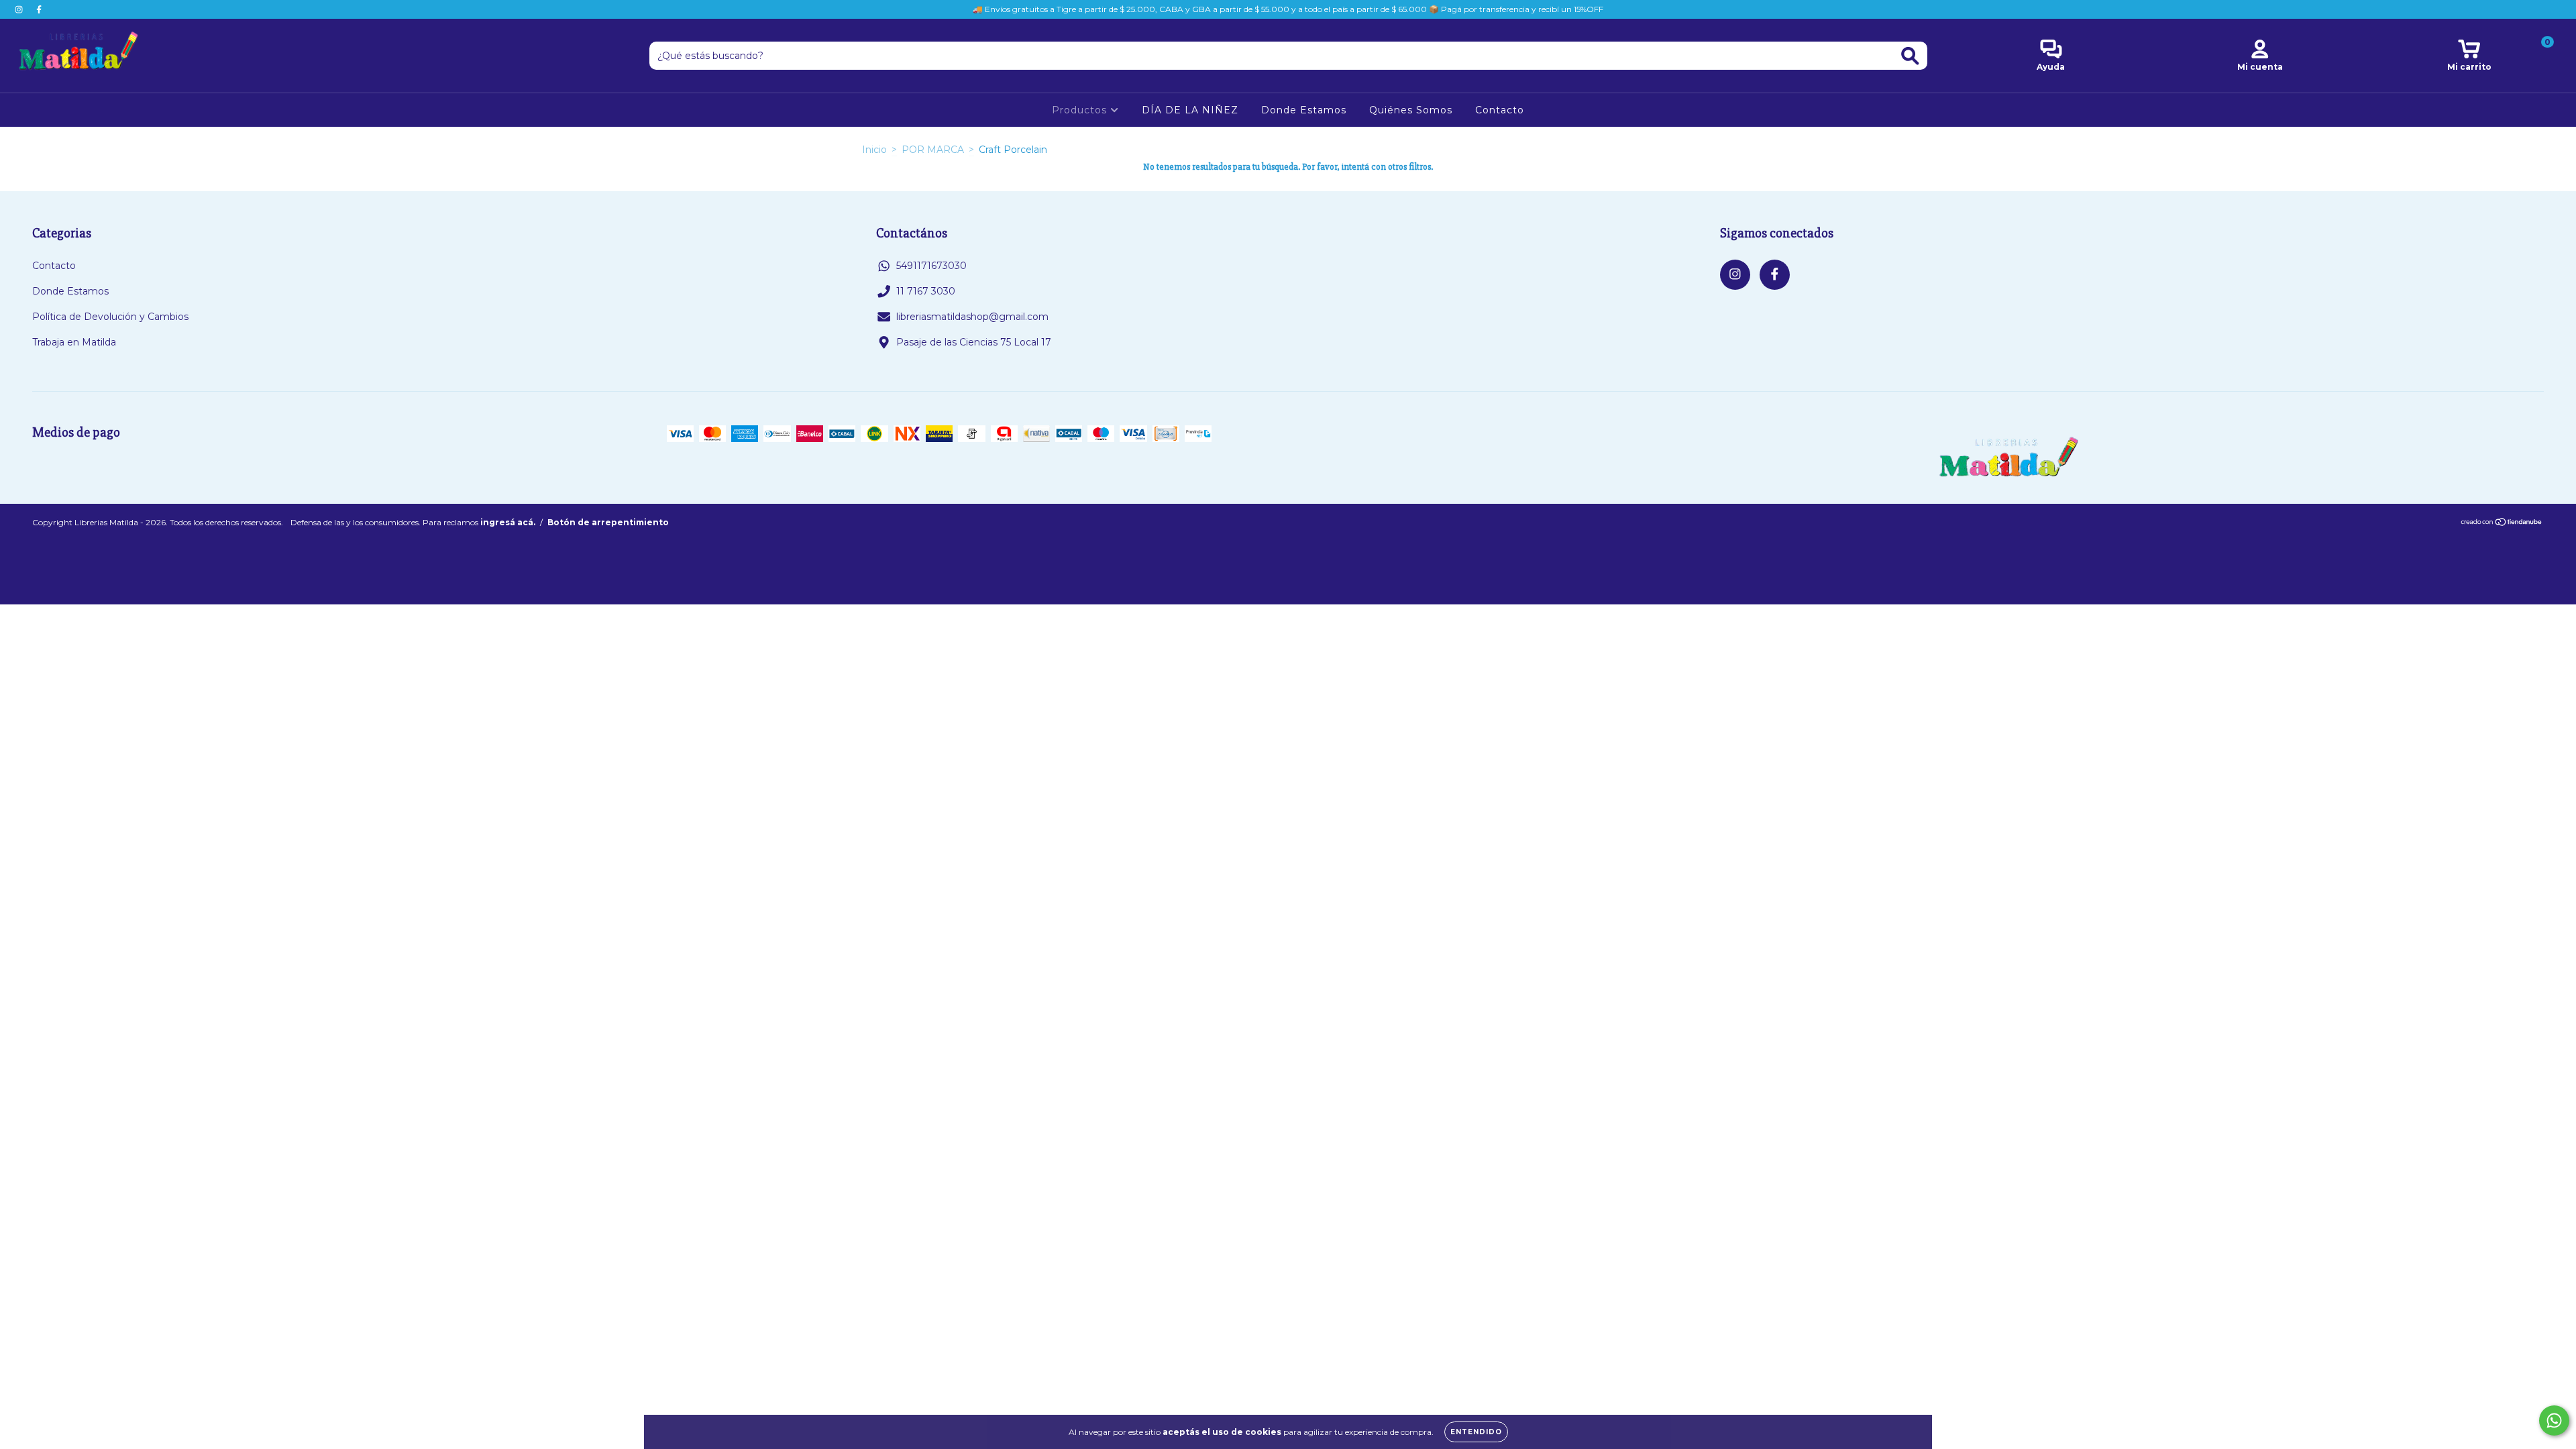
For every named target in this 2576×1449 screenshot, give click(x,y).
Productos (1081, 110)
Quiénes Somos (1411, 110)
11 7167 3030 (926, 291)
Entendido (1476, 1432)
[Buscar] (1910, 56)
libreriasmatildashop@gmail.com (972, 317)
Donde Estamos (1304, 110)
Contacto (1500, 110)
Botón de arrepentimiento (608, 522)
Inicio (874, 150)
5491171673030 (931, 266)
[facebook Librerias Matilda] (39, 9)
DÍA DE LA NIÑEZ (1190, 110)
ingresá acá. (508, 522)
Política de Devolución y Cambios (110, 317)
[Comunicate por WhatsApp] (2554, 1420)
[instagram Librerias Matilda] (20, 9)
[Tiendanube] (2502, 523)
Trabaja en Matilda (74, 342)
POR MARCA (933, 150)
